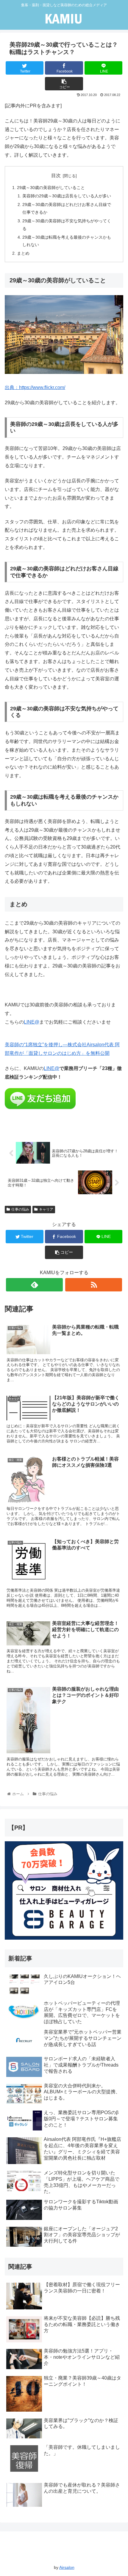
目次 (56, 176)
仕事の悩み (20, 1209)
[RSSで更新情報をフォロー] (94, 1285)
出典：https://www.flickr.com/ (35, 387)
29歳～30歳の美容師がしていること (51, 188)
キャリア (46, 1209)
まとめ (23, 253)
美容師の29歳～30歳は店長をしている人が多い (67, 196)
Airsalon (67, 2567)
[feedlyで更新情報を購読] (34, 1285)
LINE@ (32, 1022)
